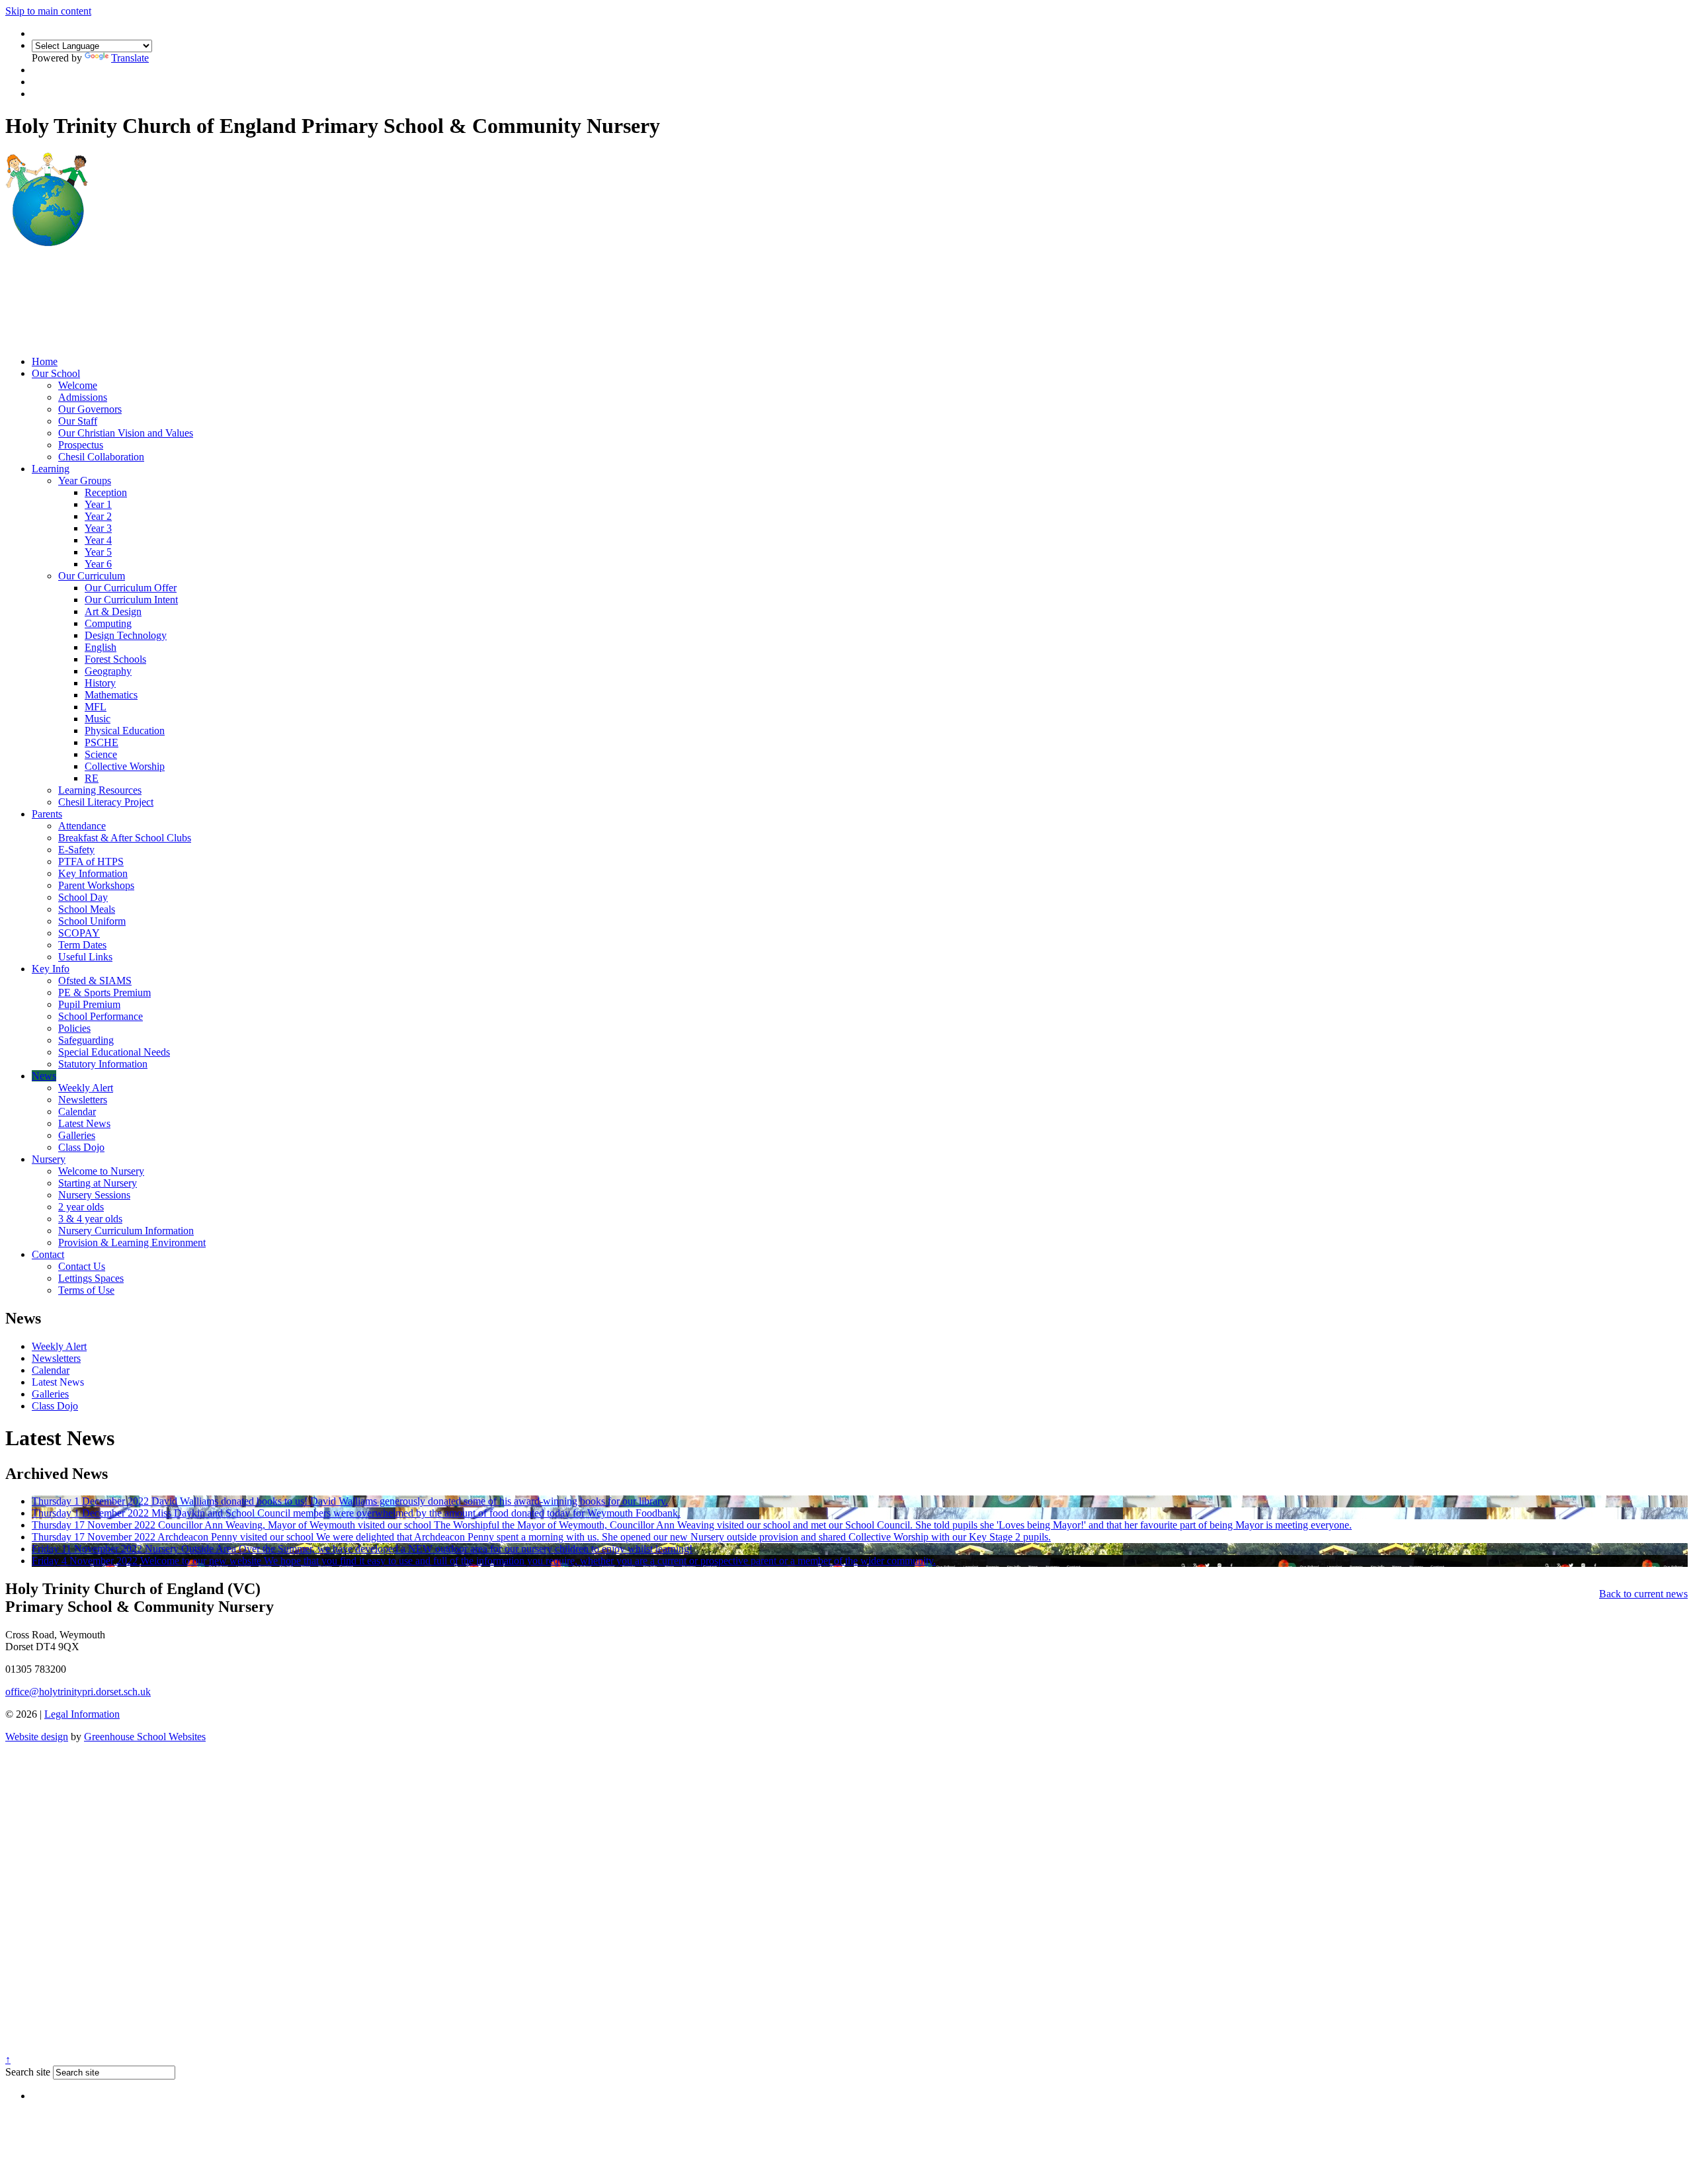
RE (92, 778)
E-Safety (76, 850)
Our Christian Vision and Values (126, 433)
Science (101, 754)
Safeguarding (86, 1040)
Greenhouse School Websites (145, 1737)
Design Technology (126, 635)
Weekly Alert (86, 1088)
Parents (47, 814)
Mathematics (111, 695)
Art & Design (113, 611)
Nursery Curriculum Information (126, 1231)
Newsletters (83, 1100)
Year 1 (98, 504)
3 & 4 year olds (90, 1219)
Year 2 (98, 516)
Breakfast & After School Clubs (125, 838)
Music (98, 719)
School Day (83, 897)
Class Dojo (81, 1147)
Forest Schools (115, 659)
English (101, 647)
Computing (108, 623)
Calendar (77, 1112)
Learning (51, 469)
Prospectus (81, 445)
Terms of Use (86, 1290)
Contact (48, 1254)
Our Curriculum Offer (131, 588)
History (100, 683)
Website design (37, 1737)
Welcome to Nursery (101, 1171)
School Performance (101, 1016)
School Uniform (92, 921)
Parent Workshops (96, 885)
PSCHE (102, 742)
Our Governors (90, 409)
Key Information (93, 873)
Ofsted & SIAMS (95, 981)
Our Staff (78, 421)
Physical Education (125, 731)
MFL (96, 707)
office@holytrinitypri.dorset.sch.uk (78, 1692)
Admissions (83, 397)
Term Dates (82, 945)
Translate (130, 58)
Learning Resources (100, 790)
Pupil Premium (89, 1004)
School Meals (87, 909)
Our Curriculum (92, 576)
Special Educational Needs (114, 1052)
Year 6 (98, 564)
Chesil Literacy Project (106, 802)
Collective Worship (125, 766)
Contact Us (82, 1266)
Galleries (77, 1135)
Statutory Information (103, 1064)
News (44, 1076)
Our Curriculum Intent (131, 600)
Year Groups (85, 481)
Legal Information (82, 1714)
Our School (56, 373)
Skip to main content (48, 11)
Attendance (82, 826)
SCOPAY (79, 933)
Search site (28, 2072)
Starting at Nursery (98, 1183)
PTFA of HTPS (91, 861)
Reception (106, 492)
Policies (74, 1028)
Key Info (51, 969)
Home (45, 361)
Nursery (49, 1159)
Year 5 (98, 552)
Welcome (78, 385)
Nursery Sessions (94, 1195)
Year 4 (98, 540)
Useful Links (85, 957)
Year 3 (98, 528)
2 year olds (81, 1207)
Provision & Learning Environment (132, 1242)
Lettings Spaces (91, 1278)
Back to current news (1643, 1594)
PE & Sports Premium (104, 992)
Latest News (84, 1123)
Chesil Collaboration (101, 457)
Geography (108, 671)
